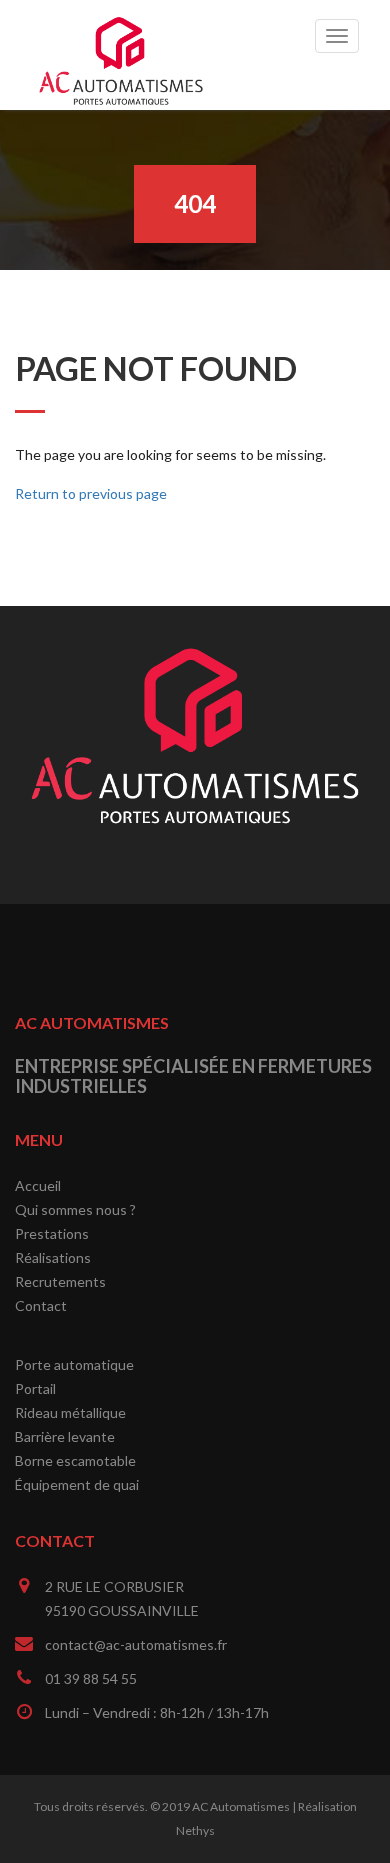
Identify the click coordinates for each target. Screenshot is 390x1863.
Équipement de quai (77, 1484)
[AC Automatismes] (121, 26)
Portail (35, 1388)
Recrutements (60, 1281)
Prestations (52, 1233)
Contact (41, 1305)
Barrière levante (65, 1436)
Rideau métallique (70, 1412)
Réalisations (53, 1257)
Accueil (38, 1185)
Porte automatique (74, 1364)
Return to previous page (91, 493)
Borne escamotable (75, 1460)
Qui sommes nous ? (75, 1209)
